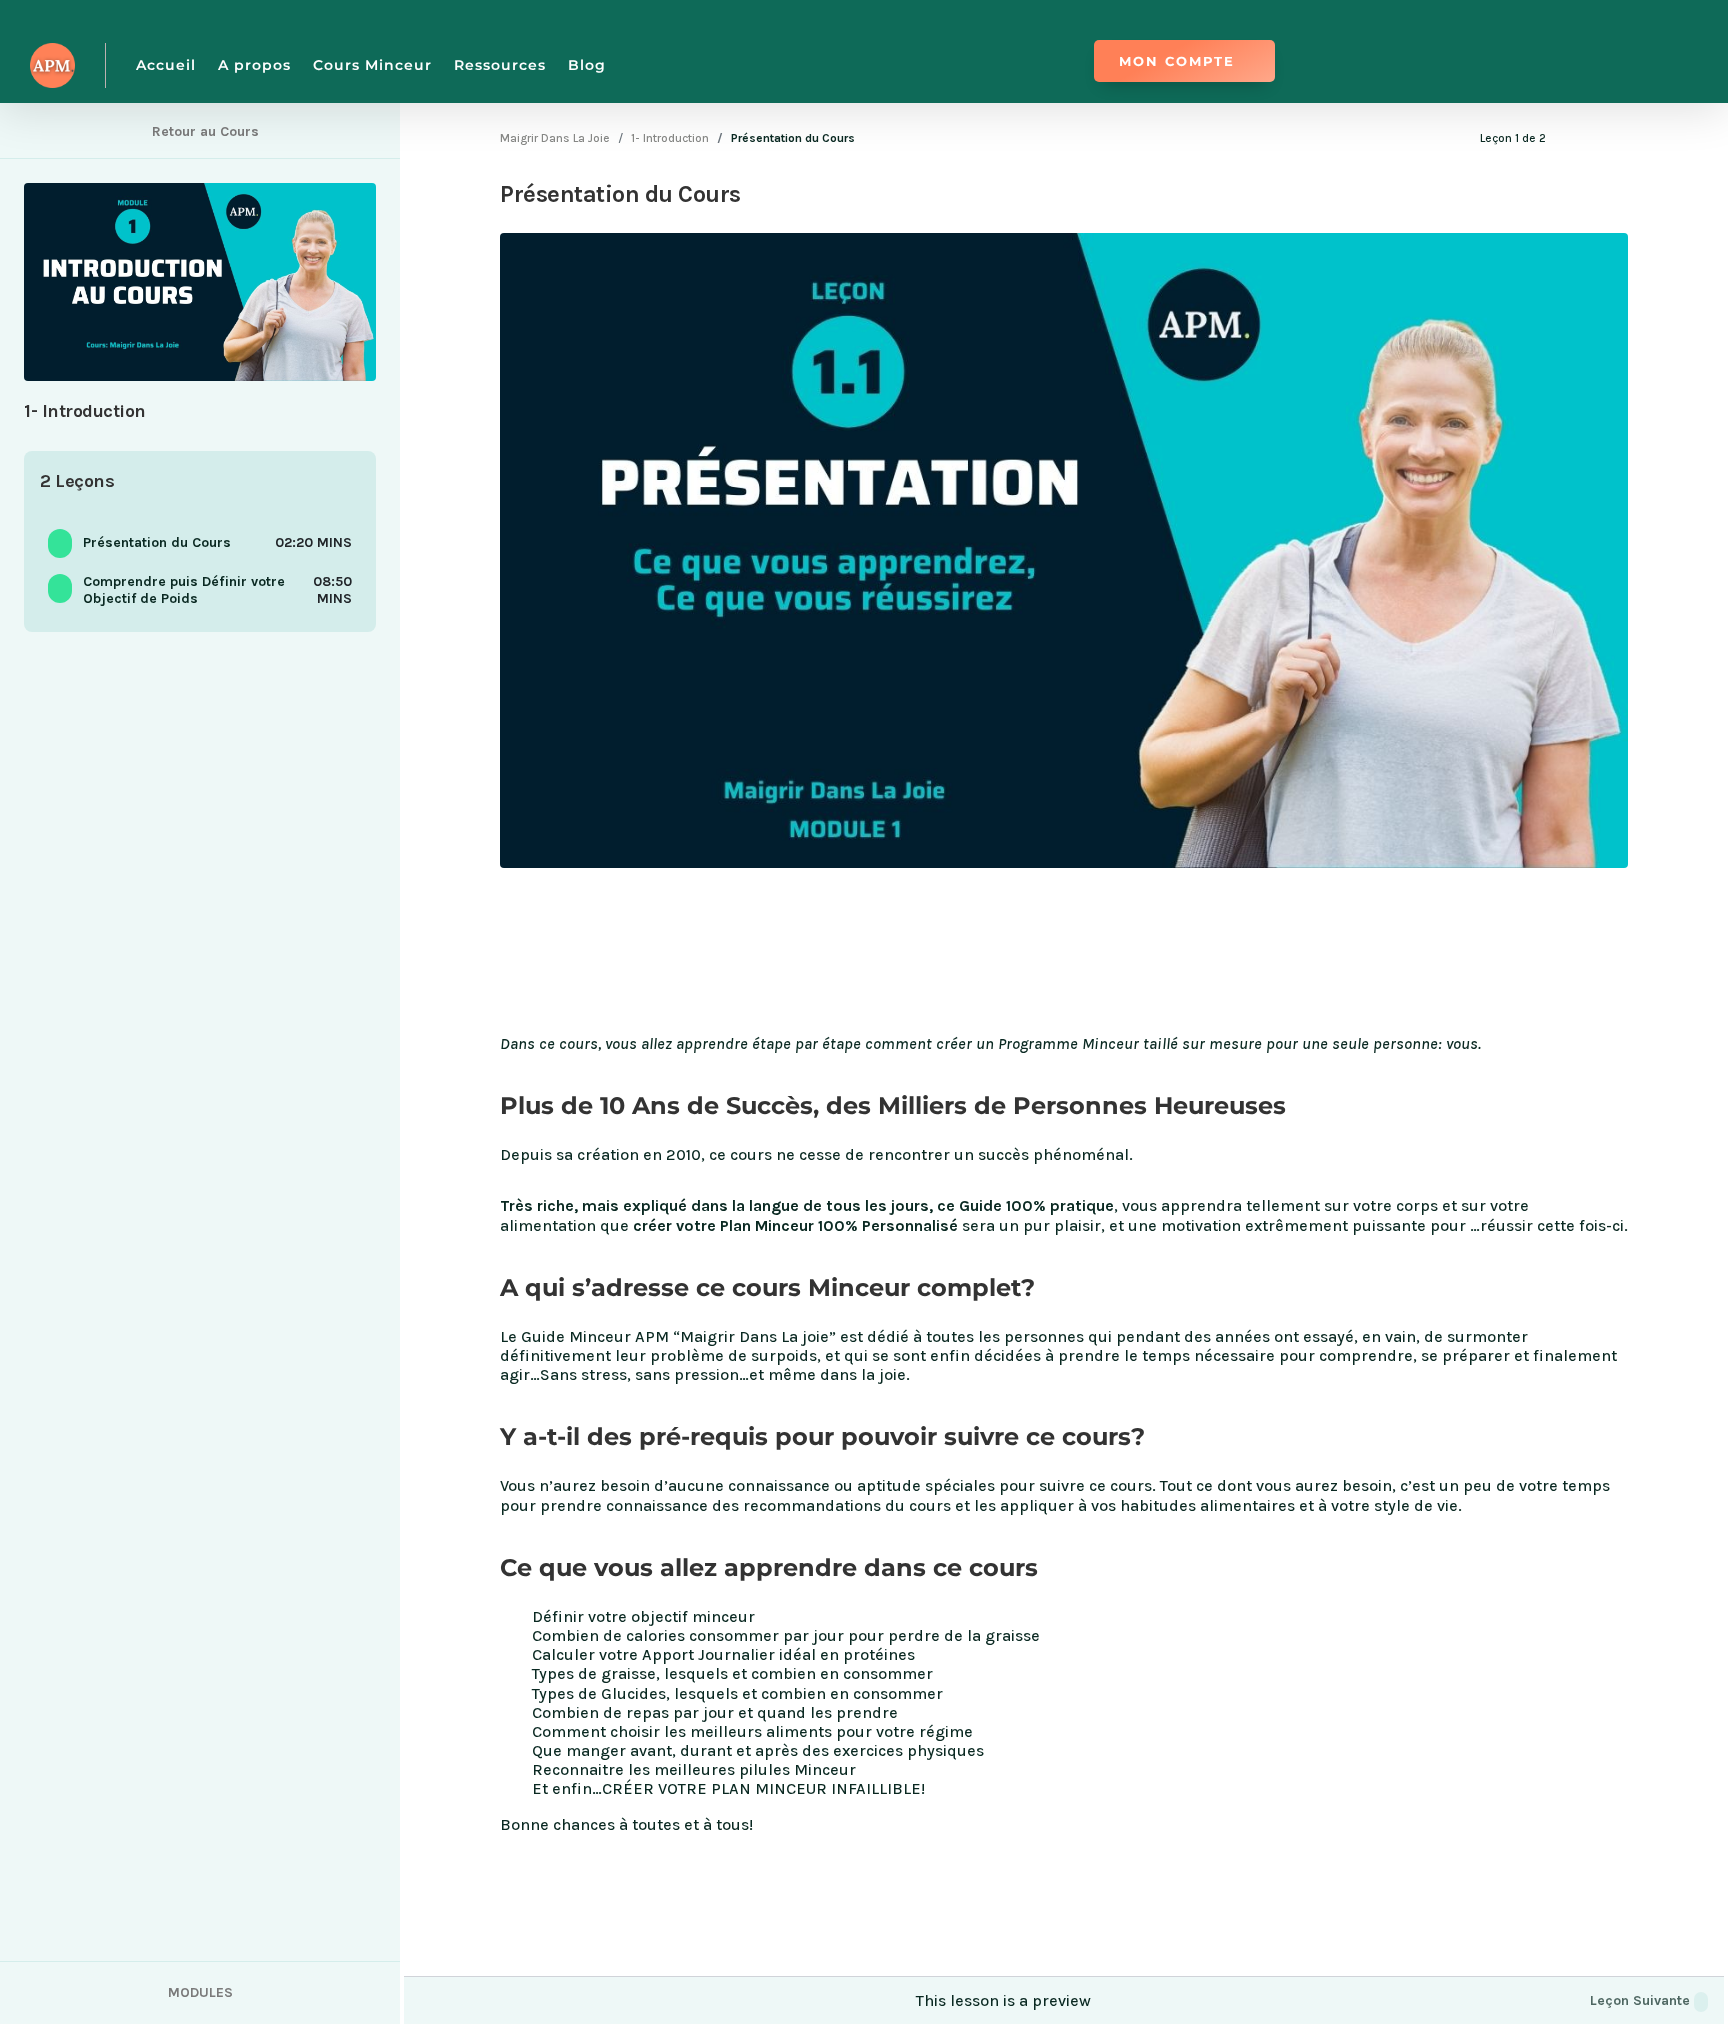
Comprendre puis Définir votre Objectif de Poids (184, 590)
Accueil (166, 65)
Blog (587, 65)
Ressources (500, 65)
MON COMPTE (1177, 61)
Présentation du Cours (157, 542)
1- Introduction (670, 138)
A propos (254, 65)
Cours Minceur (372, 65)
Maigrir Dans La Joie (555, 138)
